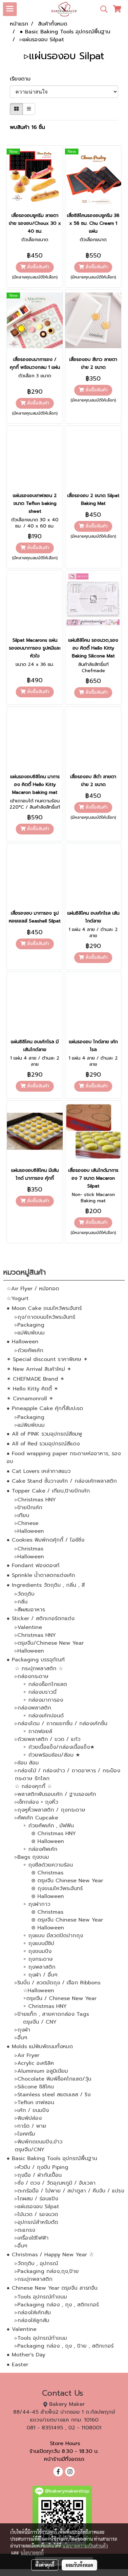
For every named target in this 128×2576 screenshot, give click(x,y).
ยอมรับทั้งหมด (79, 2565)
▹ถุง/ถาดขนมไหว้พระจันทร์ (45, 1317)
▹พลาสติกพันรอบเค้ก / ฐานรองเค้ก (55, 1794)
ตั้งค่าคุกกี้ (45, 2565)
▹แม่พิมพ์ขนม (30, 1333)
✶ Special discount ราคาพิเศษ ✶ (47, 1359)
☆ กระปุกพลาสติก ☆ (39, 1669)
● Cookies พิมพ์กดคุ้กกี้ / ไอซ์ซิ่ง (45, 1540)
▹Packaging (30, 1325)
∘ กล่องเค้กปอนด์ (43, 1716)
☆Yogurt (18, 1298)
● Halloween (22, 1342)
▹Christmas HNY (35, 1500)
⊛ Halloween (48, 1841)
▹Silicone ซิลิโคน (34, 2087)
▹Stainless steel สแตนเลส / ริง (53, 2095)
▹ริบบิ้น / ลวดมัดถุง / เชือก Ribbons (58, 1983)
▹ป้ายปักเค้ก (29, 1508)
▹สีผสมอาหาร (30, 1610)
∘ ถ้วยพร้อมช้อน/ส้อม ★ (52, 1755)
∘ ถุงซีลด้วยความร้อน (48, 1865)
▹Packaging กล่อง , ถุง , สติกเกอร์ (57, 2305)
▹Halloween (29, 1531)
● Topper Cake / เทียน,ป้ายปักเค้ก (48, 1491)
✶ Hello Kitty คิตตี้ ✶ (32, 1389)
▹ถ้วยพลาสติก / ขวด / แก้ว (48, 1739)
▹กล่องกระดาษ (32, 1676)
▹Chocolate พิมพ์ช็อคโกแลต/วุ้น (53, 2079)
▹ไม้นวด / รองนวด (36, 2214)
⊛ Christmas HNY (53, 1834)
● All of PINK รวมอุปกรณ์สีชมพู (44, 1434)
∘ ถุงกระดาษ (38, 1959)
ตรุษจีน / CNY (40, 2022)
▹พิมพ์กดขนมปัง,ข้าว (39, 2142)
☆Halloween (39, 1991)
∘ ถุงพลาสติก (39, 1967)
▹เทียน (22, 1515)
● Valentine (21, 2329)
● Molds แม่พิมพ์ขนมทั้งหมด (40, 2047)
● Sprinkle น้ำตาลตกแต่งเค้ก (41, 1575)
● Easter (17, 2365)
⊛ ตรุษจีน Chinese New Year (67, 1881)
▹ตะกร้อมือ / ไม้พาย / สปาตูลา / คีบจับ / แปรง (69, 2191)
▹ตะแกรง (25, 2230)
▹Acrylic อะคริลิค (34, 2063)
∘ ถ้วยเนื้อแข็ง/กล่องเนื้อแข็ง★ (59, 1747)
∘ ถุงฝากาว (37, 1904)
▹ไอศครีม (25, 2134)
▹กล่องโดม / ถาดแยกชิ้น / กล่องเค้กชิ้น (61, 1724)
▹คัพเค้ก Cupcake (36, 1818)
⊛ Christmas (47, 1873)
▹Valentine (28, 1627)
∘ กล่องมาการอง (43, 1700)
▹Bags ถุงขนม (32, 1857)
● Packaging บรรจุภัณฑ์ (36, 1660)
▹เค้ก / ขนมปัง (32, 2110)
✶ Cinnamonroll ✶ (30, 1399)
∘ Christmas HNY (45, 2006)
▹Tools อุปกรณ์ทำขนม (41, 2297)
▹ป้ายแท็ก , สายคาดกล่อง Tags (52, 2014)
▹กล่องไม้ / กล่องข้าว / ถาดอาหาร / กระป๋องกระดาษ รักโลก (67, 1775)
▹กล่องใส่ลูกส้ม (32, 2320)
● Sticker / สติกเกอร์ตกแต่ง (41, 1619)
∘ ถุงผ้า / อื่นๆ (40, 1975)
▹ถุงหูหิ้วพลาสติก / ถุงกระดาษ (50, 1810)
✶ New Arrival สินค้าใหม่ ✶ (39, 1369)
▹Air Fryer (27, 2055)
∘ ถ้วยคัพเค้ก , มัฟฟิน (48, 1826)
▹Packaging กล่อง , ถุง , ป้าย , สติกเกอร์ (64, 2346)
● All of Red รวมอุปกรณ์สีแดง (43, 1444)
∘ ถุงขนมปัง (37, 1951)
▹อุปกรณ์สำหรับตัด (36, 2222)
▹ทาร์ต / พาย (31, 2126)
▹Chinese (27, 1523)
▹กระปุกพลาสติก (34, 2279)
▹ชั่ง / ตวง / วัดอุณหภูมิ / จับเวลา (55, 2183)
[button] (102, 9)
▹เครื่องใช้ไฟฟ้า (32, 2238)
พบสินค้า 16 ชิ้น (27, 127)
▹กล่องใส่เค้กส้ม (33, 2313)
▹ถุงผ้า (22, 2030)
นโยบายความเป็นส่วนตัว (85, 2546)
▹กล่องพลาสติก (33, 1708)
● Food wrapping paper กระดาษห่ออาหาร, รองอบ (64, 1458)
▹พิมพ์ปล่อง (28, 2118)
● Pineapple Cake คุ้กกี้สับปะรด (45, 1408)
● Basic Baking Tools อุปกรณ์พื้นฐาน (52, 2158)
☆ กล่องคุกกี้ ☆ (33, 1786)
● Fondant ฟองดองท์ (33, 1565)
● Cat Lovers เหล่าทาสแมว (39, 1471)
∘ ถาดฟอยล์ (38, 1731)
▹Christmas (29, 1549)
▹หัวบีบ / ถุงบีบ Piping (42, 2167)
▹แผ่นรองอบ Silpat (37, 2207)
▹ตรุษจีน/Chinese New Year (49, 1643)
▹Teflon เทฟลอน (34, 2102)
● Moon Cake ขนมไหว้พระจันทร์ (44, 1308)
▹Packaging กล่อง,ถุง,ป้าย (47, 2271)
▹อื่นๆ (21, 2038)
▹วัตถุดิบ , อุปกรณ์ (36, 2263)
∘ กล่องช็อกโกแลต (45, 1684)
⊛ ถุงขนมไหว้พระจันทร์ (57, 1888)
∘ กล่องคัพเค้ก (40, 1849)
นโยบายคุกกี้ (32, 2552)
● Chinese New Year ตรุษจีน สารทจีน (52, 2288)
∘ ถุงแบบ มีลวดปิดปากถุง (53, 1936)
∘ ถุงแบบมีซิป (39, 1943)
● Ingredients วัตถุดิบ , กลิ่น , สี (46, 1585)
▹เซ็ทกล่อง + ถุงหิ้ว (36, 1802)
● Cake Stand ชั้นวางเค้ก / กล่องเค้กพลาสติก (62, 1481)
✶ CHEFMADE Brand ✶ (35, 1379)
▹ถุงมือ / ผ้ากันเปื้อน (38, 2175)
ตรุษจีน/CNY (30, 2150)
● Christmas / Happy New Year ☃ (50, 2255)
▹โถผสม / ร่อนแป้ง (36, 2199)
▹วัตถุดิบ (25, 1594)
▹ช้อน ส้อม (27, 1763)
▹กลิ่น (21, 1602)
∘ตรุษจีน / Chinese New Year (60, 1998)
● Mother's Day (26, 2355)
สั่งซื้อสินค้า (37, 267)
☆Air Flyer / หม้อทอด (33, 1289)
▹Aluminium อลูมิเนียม (41, 2071)
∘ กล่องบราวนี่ (40, 1692)
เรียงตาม (23, 79)
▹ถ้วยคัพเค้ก (29, 1351)
